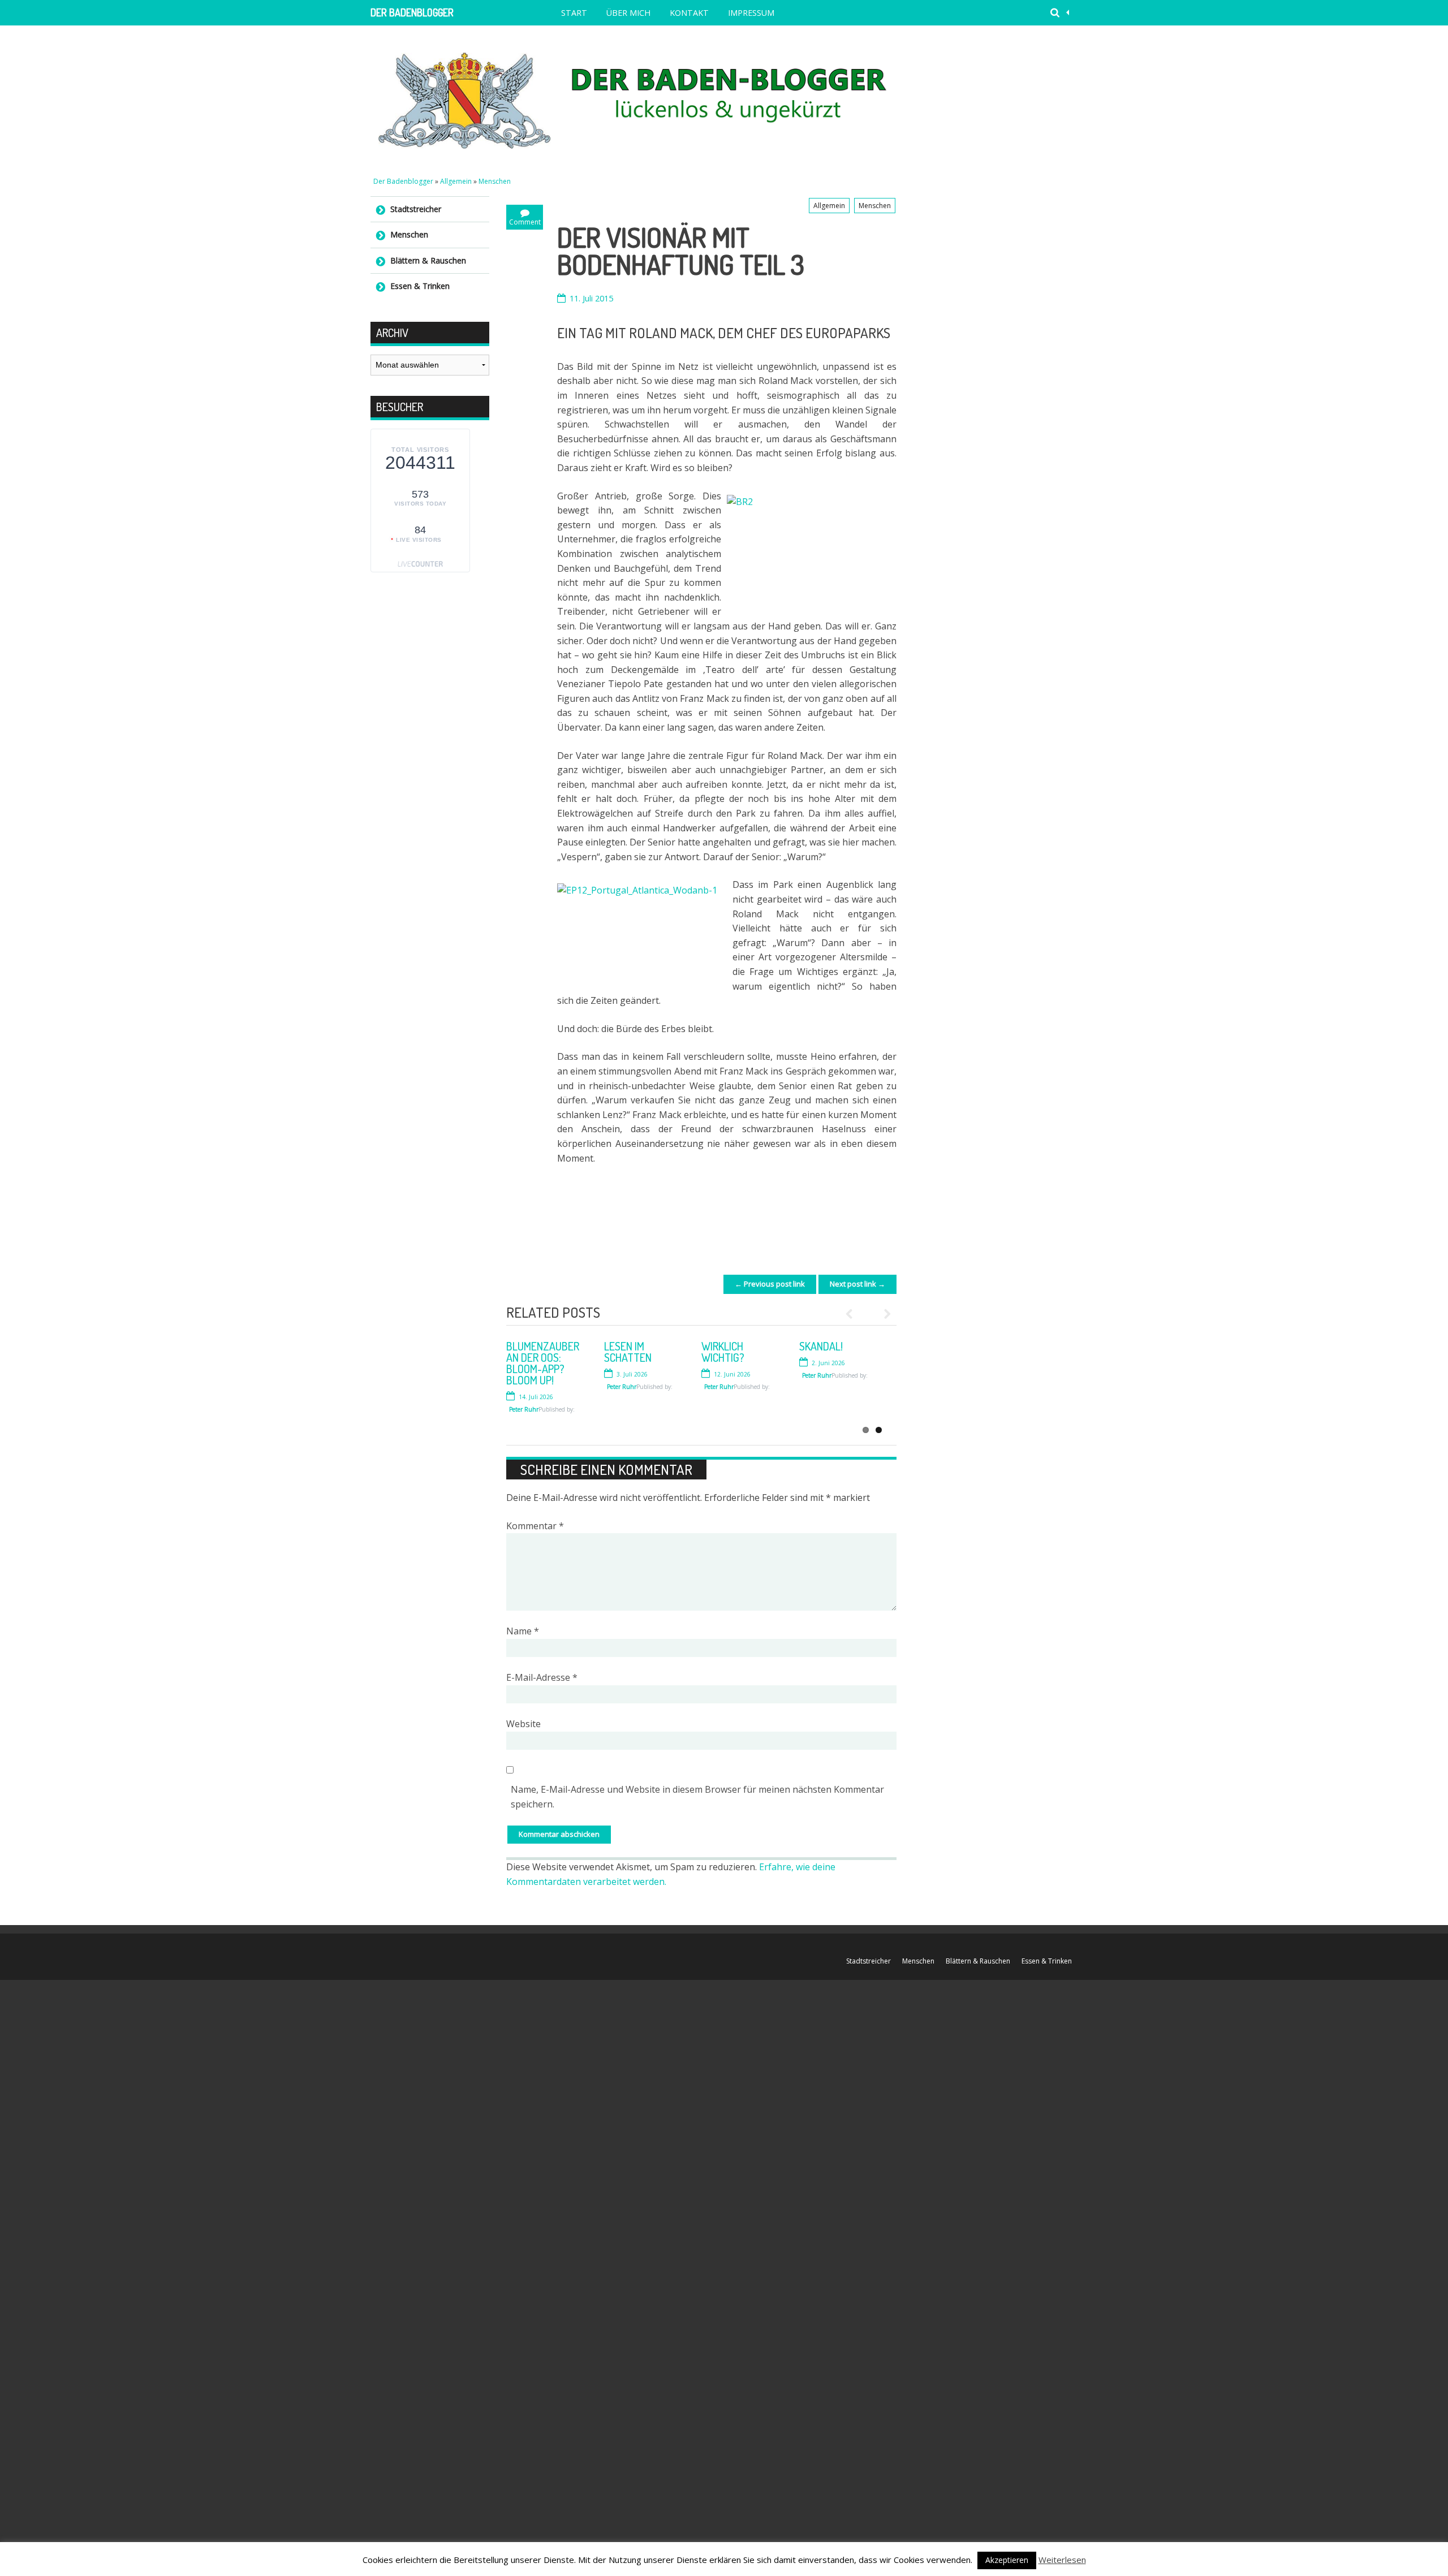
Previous (854, 1314)
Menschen (495, 181)
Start (574, 13)
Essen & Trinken (420, 286)
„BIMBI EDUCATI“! (837, 1346)
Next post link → (857, 1284)
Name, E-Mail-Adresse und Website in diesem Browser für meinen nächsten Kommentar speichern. (697, 1797)
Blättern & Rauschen (428, 260)
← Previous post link (770, 1284)
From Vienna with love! (731, 1352)
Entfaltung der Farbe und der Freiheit (643, 1357)
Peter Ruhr (524, 1398)
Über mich (628, 13)
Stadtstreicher (416, 209)
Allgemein (456, 181)
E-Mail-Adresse (542, 1677)
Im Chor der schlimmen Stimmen (534, 1357)
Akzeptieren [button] (1007, 2560)
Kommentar (535, 1526)
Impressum (751, 13)
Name (523, 1631)
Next (882, 1314)
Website (523, 1724)
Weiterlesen (1062, 2560)
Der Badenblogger (412, 12)
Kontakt (689, 13)
